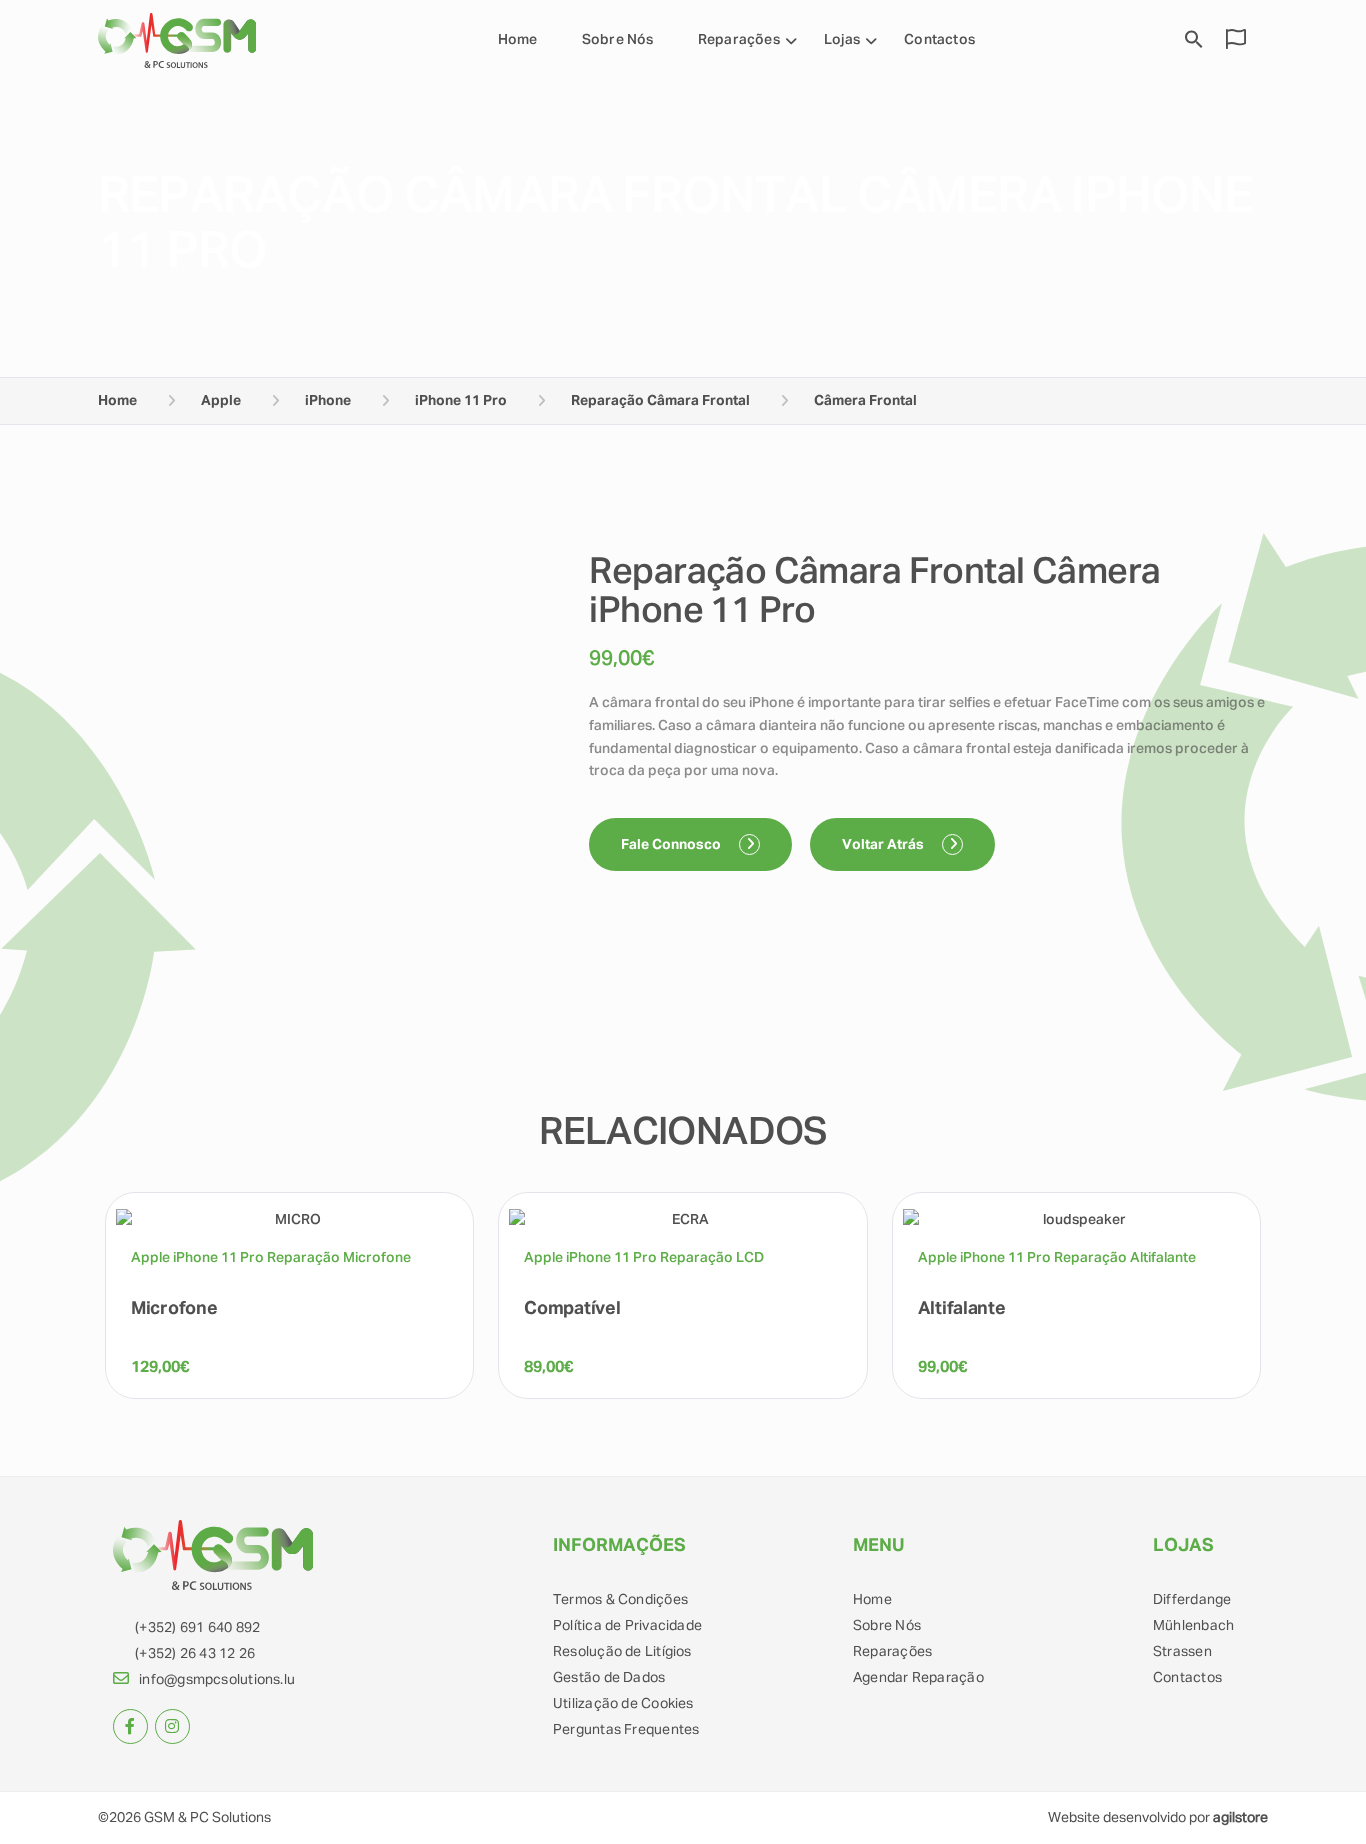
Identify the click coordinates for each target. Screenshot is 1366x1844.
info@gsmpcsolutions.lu (217, 1680)
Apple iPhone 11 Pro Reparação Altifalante (1057, 1258)
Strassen (1182, 1652)
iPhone (328, 401)
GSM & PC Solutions (207, 1818)
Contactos (939, 40)
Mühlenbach (1193, 1626)
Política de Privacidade (627, 1626)
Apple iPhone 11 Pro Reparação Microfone (271, 1258)
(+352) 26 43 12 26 (195, 1654)
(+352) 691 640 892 (197, 1628)
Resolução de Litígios (622, 1652)
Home (518, 40)
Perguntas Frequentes (626, 1730)
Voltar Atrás (884, 845)
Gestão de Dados (609, 1678)
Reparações (892, 1652)
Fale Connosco (672, 845)
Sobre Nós (618, 40)
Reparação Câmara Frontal (660, 401)
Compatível (572, 1309)
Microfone (174, 1309)
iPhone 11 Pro (461, 401)
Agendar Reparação (918, 1678)
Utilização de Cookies (623, 1704)
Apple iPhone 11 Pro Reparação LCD (644, 1258)
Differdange (1192, 1600)
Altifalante (962, 1309)
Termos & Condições (620, 1600)
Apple (221, 401)
